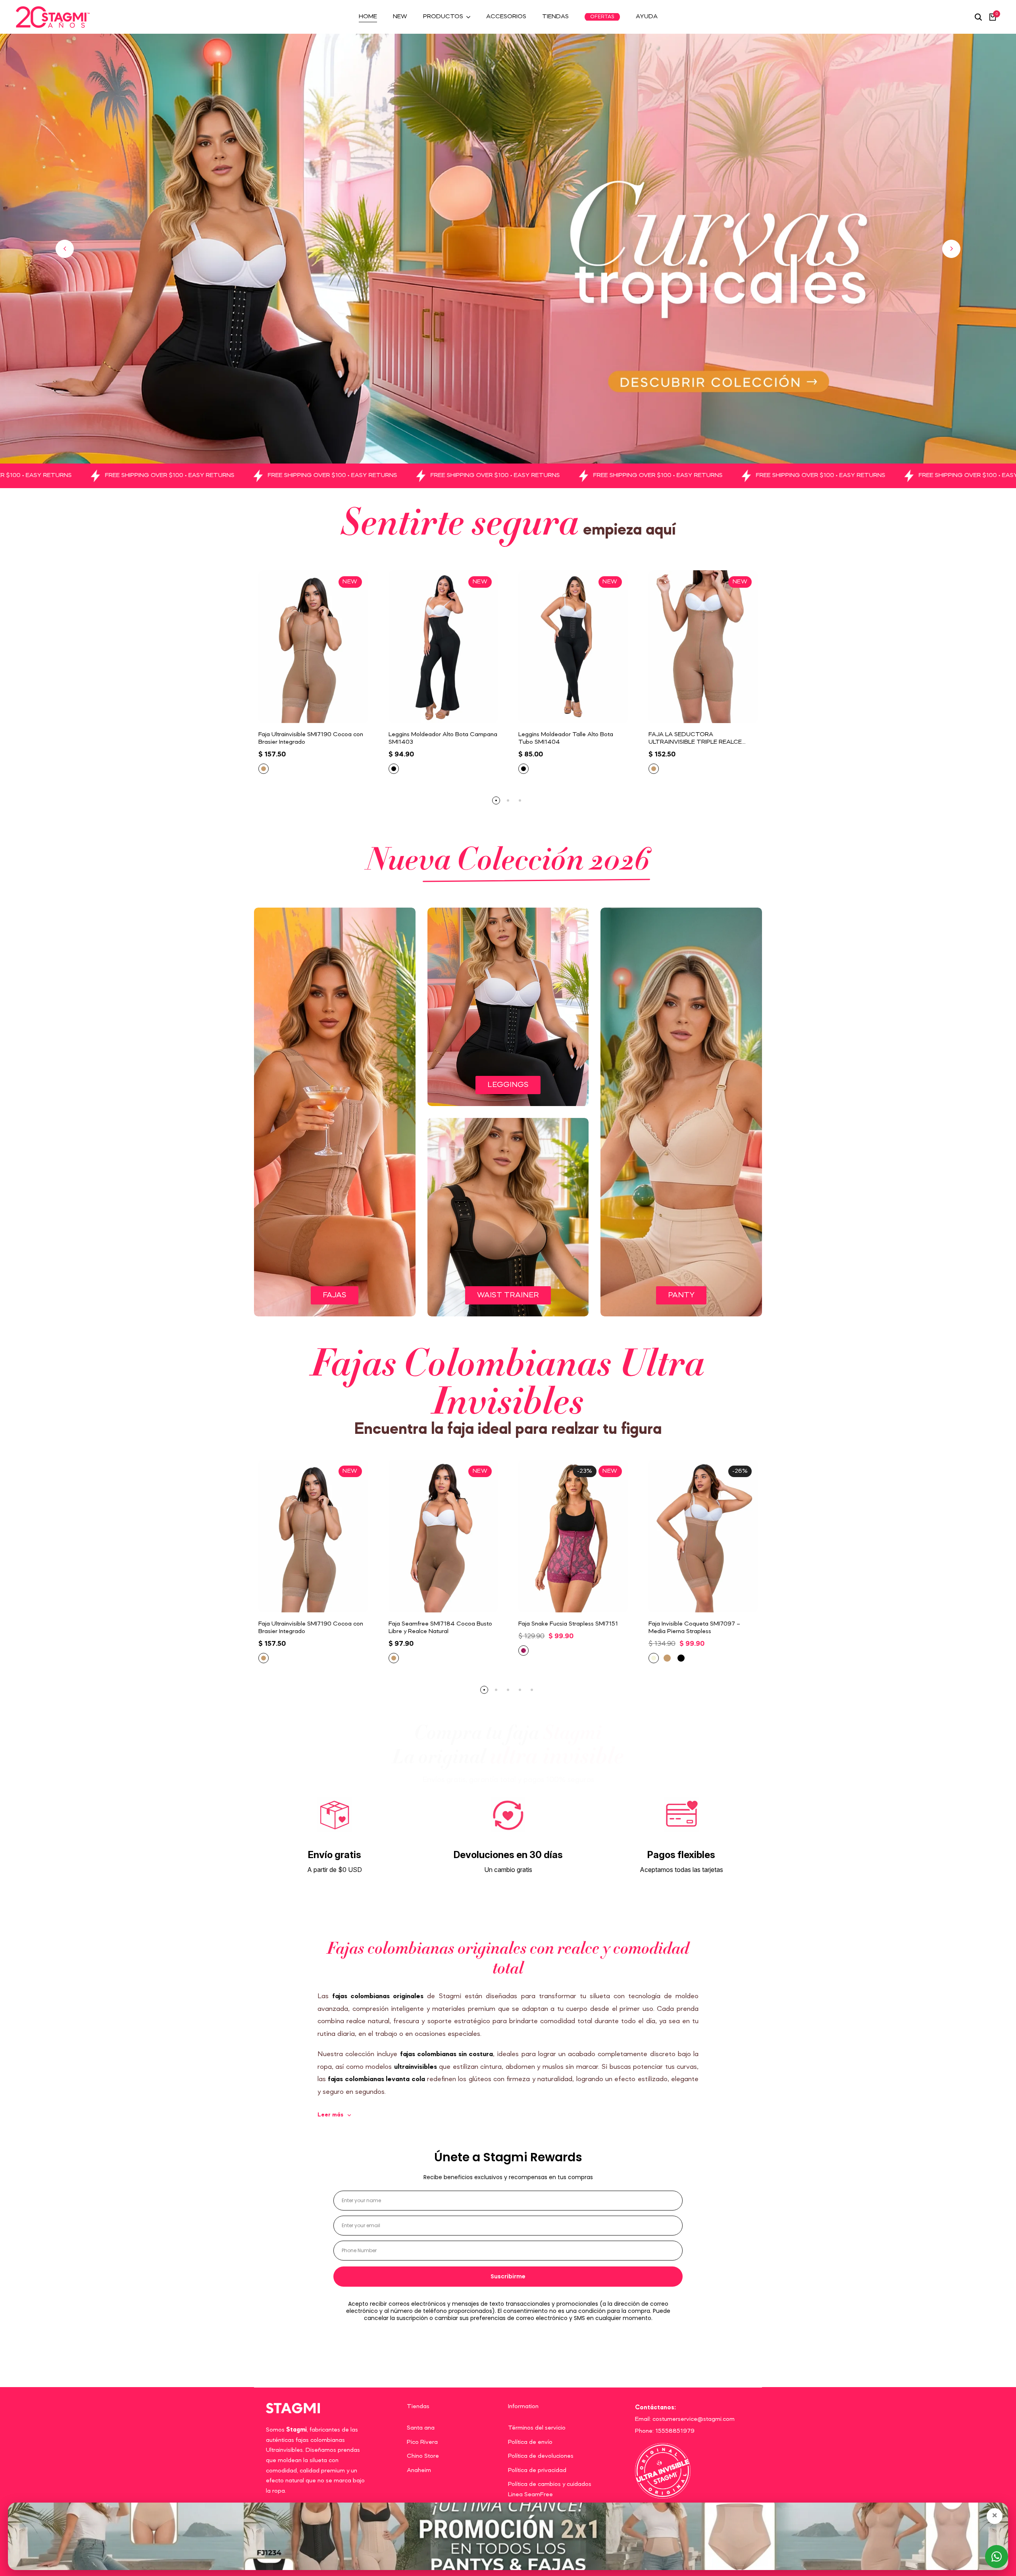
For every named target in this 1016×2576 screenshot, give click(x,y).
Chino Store (423, 2456)
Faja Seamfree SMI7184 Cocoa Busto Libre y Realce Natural (440, 1628)
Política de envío (530, 2442)
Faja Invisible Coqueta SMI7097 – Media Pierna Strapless (694, 1628)
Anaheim (419, 2470)
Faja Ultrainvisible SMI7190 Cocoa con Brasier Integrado (311, 738)
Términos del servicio (537, 2428)
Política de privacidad (537, 2470)
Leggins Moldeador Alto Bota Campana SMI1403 (443, 738)
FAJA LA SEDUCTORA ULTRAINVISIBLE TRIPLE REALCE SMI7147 (695, 739)
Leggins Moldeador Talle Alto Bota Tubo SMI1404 (566, 738)
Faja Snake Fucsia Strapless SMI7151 (568, 1624)
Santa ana (421, 2428)
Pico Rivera (422, 2442)
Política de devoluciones (541, 2456)
